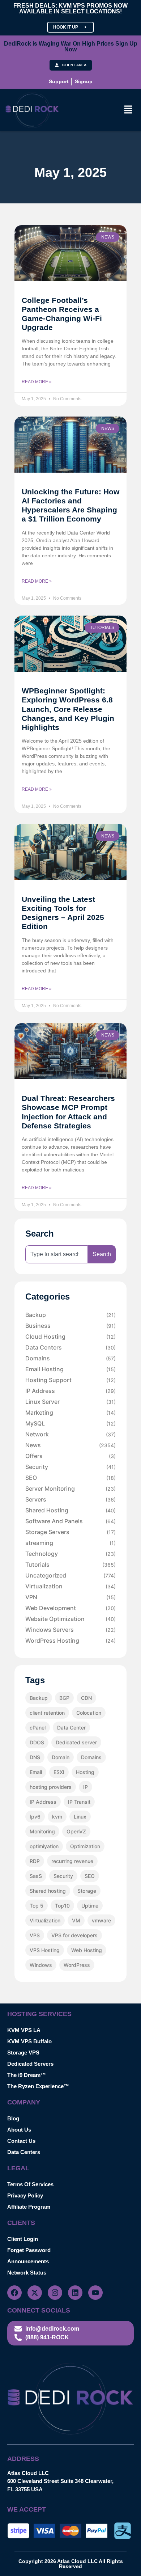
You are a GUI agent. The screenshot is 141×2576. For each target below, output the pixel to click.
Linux (80, 1817)
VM (76, 1920)
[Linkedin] (75, 2293)
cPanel (38, 1728)
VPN (70, 1597)
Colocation (89, 1713)
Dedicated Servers (30, 2064)
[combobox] (57, 1254)
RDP (35, 1861)
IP (86, 1787)
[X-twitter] (35, 2293)
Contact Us (21, 2141)
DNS (35, 1757)
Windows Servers (70, 1630)
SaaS (36, 1876)
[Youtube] (95, 2293)
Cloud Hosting (70, 1336)
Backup (70, 1315)
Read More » (37, 382)
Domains (70, 1358)
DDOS (37, 1742)
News (70, 1445)
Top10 (62, 1906)
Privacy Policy (25, 2195)
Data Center (71, 1728)
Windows (41, 1965)
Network (70, 1434)
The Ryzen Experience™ (38, 2086)
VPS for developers (74, 1935)
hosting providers (51, 1787)
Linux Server (70, 1402)
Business (70, 1326)
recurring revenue (72, 1861)
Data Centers (70, 1347)
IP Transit (79, 1802)
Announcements (28, 2261)
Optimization (85, 1846)
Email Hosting (70, 1369)
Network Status (27, 2273)
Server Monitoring (70, 1488)
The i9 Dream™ (27, 2075)
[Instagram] (55, 2293)
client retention (47, 1713)
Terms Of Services (30, 2184)
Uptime (90, 1906)
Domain (61, 1757)
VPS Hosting (45, 1950)
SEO (70, 1478)
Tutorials (70, 1564)
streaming (70, 1543)
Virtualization (70, 1586)
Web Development (70, 1608)
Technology (70, 1554)
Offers (70, 1456)
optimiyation (44, 1846)
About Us (19, 2130)
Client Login (23, 2239)
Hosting (85, 1772)
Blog (13, 2118)
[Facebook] (14, 2293)
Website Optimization (70, 1619)
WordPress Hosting (70, 1640)
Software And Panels (70, 1521)
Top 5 (37, 1906)
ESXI (59, 1772)
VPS (35, 1935)
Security (70, 1467)
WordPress (77, 1965)
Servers (70, 1499)
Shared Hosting (70, 1510)
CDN (86, 1698)
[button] (128, 110)
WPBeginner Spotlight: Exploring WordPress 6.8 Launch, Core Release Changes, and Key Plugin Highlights (68, 709)
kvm (57, 1817)
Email (36, 1772)
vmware (101, 1920)
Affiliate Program (29, 2207)
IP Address (70, 1391)
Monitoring (42, 1831)
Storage (87, 1891)
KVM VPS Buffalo (29, 2041)
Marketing (70, 1412)
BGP (64, 1698)
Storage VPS (23, 2053)
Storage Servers (70, 1532)
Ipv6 (35, 1817)
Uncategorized (70, 1575)
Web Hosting (87, 1950)
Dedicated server (76, 1742)
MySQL (70, 1423)
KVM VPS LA (24, 2030)
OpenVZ (76, 1831)
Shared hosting (48, 1891)
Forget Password (29, 2250)
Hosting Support (70, 1380)
